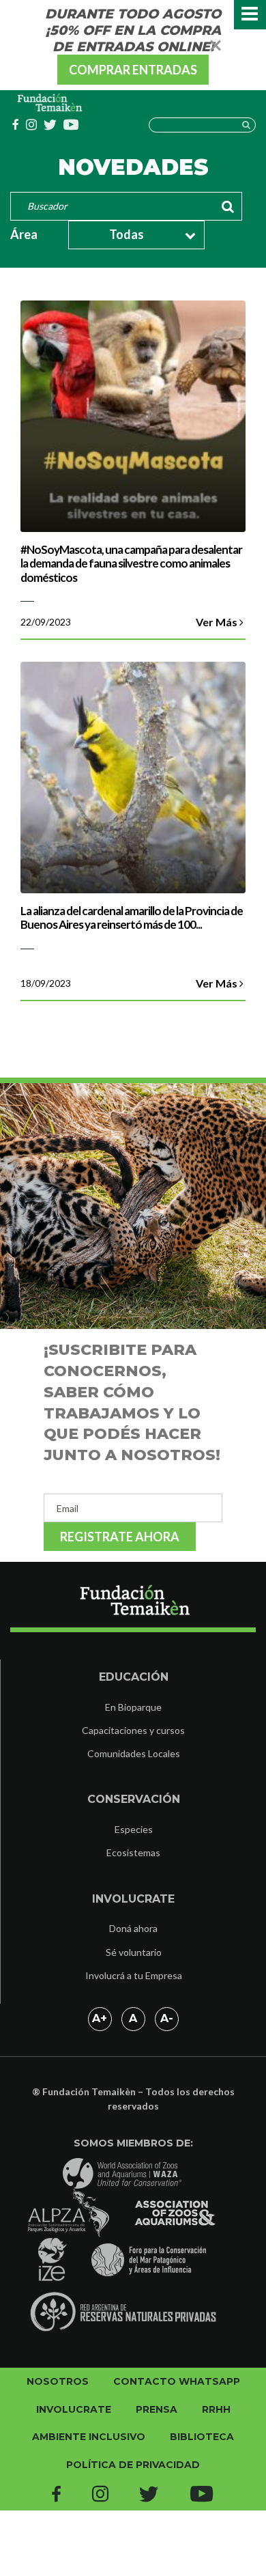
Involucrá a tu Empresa (134, 1975)
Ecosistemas (133, 1852)
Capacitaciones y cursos (133, 1730)
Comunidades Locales (134, 1753)
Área (24, 234)
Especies (134, 1829)
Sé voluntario (134, 1952)
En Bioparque (133, 1707)
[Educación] (50, 103)
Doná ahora (133, 1928)
